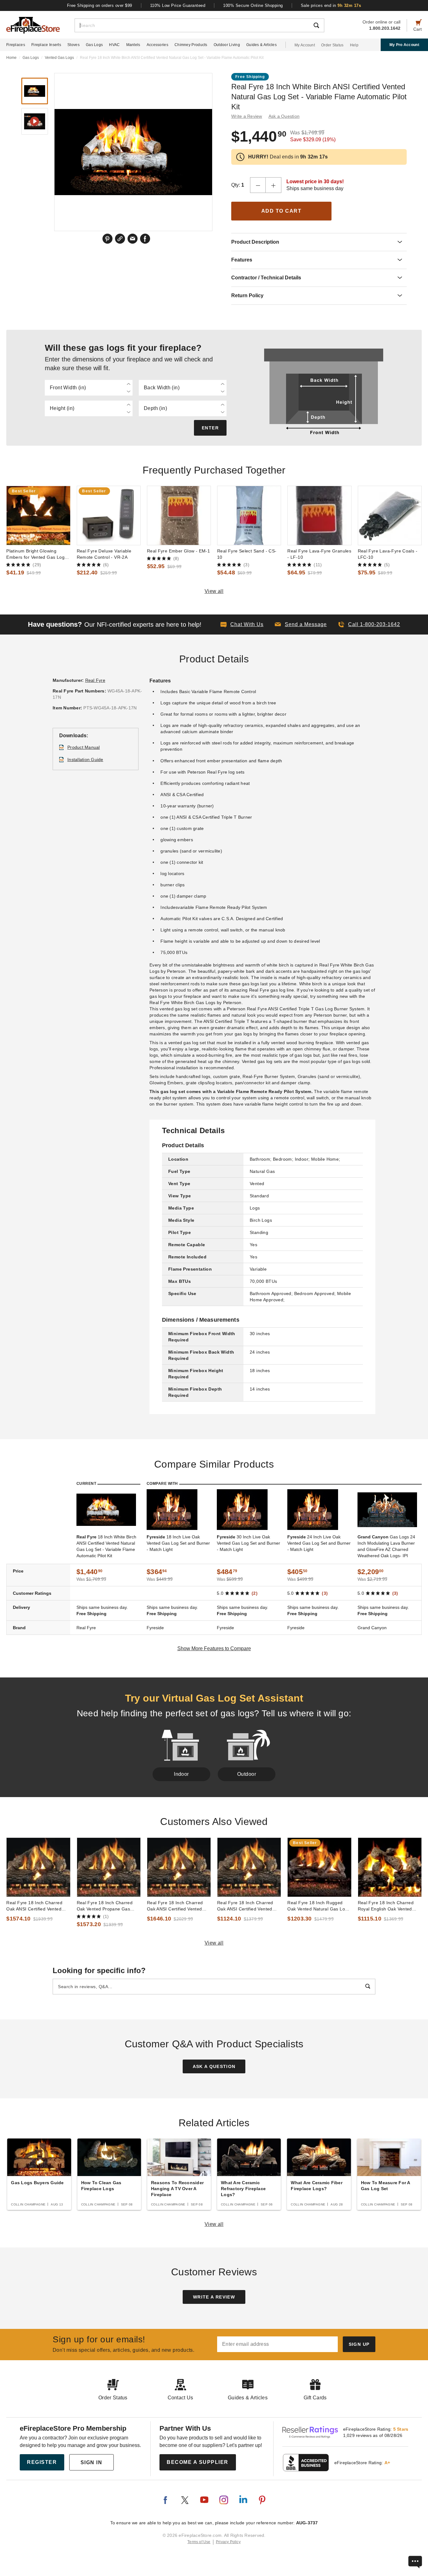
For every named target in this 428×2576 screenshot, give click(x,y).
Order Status (332, 45)
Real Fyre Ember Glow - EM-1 (179, 551)
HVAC (114, 45)
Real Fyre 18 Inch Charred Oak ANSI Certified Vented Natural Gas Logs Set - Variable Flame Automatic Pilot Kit (179, 1906)
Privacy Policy (228, 2542)
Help (354, 45)
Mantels (133, 45)
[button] (301, 625)
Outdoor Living (227, 45)
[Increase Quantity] (274, 185)
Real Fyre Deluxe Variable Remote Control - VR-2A (104, 554)
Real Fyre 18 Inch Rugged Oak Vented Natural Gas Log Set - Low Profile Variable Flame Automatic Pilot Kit (317, 1906)
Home (11, 58)
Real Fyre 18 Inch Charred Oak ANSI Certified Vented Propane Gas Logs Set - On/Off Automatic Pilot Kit (34, 1906)
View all (214, 591)
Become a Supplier (198, 2462)
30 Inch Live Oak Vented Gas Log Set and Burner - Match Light (248, 1543)
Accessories (157, 45)
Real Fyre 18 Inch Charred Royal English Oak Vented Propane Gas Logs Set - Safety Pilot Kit (386, 1906)
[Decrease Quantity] (258, 185)
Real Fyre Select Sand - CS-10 (247, 554)
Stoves (73, 45)
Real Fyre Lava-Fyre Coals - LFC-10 (388, 554)
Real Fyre (95, 680)
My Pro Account (404, 45)
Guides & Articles (261, 45)
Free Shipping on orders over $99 (100, 5)
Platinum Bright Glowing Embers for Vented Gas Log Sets (35, 554)
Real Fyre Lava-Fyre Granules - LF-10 (319, 554)
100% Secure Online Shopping (253, 5)
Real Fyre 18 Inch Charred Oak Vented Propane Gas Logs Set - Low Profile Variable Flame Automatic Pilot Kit (109, 1906)
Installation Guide (85, 759)
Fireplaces (16, 45)
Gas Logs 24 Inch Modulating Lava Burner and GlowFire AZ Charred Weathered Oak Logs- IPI (386, 1546)
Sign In (91, 2462)
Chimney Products (191, 45)
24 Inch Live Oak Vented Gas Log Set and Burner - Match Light (319, 1543)
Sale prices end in (331, 5)
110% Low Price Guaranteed (178, 5)
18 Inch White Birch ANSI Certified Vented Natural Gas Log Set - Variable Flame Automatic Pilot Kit (106, 1546)
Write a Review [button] (247, 116)
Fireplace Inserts (46, 45)
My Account (305, 45)
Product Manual (84, 747)
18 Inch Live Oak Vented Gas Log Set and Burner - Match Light (178, 1543)
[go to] (38, 516)
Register (42, 2462)
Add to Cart (282, 211)
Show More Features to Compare (214, 1648)
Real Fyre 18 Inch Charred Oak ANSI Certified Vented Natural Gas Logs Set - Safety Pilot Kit (248, 1906)
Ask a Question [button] (284, 116)
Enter (210, 428)
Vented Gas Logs (59, 58)
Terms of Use (199, 2542)
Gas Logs (94, 45)
